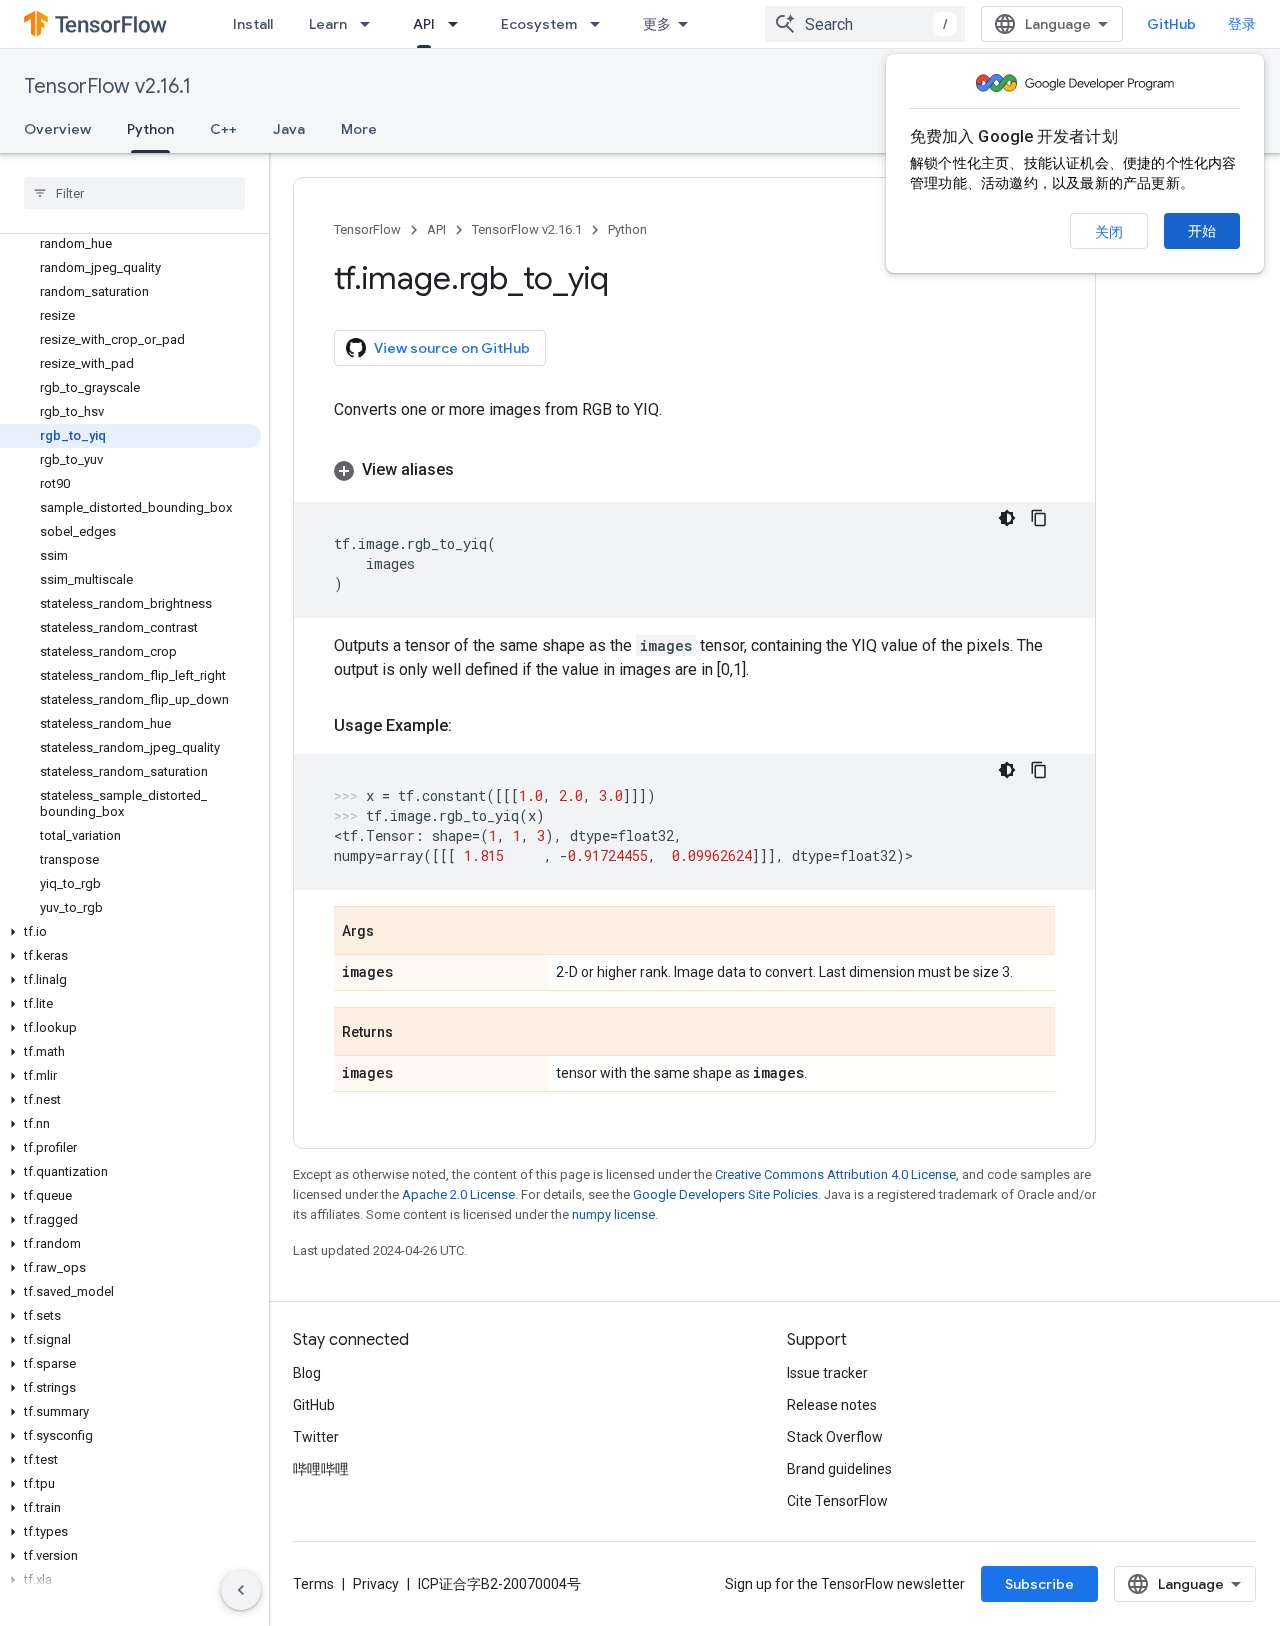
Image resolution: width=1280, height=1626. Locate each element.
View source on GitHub (452, 348)
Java (289, 129)
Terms (313, 1584)
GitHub (1171, 24)
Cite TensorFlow (837, 1501)
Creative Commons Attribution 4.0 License (835, 1174)
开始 (1202, 231)
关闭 (1109, 232)
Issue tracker (827, 1373)
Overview (57, 129)
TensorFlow (367, 229)
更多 (657, 24)
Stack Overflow (835, 1437)
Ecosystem (539, 24)
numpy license (613, 1214)
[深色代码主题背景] (1007, 518)
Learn (328, 24)
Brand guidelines (839, 1469)
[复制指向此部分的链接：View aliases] (474, 470)
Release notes (832, 1405)
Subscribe (1039, 1584)
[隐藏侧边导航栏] (241, 1590)
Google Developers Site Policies (725, 1194)
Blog (307, 1373)
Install (253, 24)
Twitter (316, 1437)
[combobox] (865, 24)
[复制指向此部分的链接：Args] (394, 932)
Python (150, 129)
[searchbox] (134, 193)
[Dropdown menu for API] (459, 24)
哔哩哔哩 (321, 1469)
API (424, 24)
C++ (223, 129)
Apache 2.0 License (458, 1194)
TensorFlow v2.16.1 (107, 86)
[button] (130, 932)
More (359, 129)
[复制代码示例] (1039, 518)
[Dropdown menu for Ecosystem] (601, 24)
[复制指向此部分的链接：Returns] (413, 1033)
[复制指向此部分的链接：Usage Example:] (472, 726)
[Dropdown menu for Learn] (371, 24)
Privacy (376, 1584)
